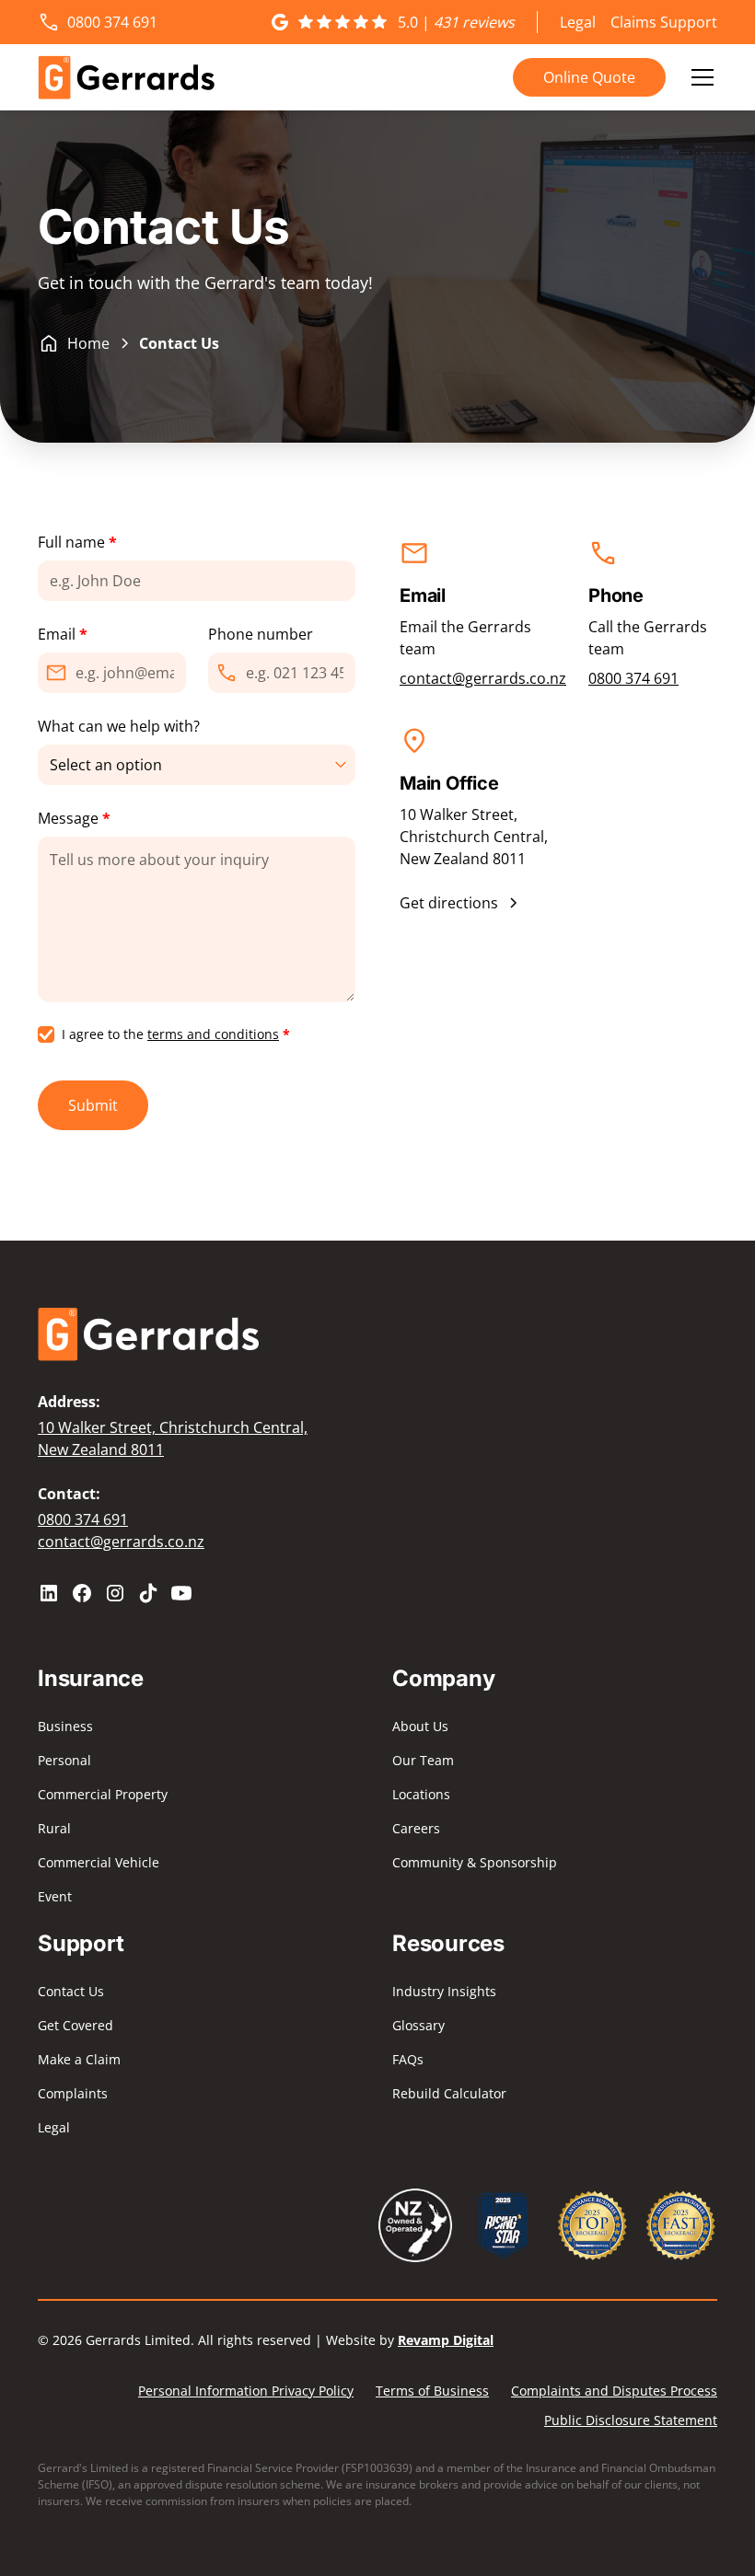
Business (65, 1726)
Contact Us (71, 1991)
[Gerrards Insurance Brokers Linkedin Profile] (49, 1593)
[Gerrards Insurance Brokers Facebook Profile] (82, 1593)
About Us (420, 1726)
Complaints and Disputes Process (614, 2391)
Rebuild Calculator (449, 2093)
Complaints (73, 2093)
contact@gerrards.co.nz (483, 678)
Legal (578, 22)
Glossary (418, 2025)
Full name (77, 542)
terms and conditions (213, 1034)
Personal (64, 1760)
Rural (54, 1828)
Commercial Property (103, 1794)
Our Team (423, 1760)
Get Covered (75, 2025)
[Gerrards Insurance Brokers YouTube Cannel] (181, 1593)
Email (63, 634)
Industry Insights (444, 1991)
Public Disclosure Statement (631, 2420)
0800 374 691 (633, 678)
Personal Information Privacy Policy (246, 2391)
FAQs (408, 2059)
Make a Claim (79, 2059)
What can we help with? (119, 726)
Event (55, 1896)
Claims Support (664, 22)
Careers (416, 1828)
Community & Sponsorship (475, 1862)
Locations (421, 1794)
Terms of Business (432, 2391)
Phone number (261, 634)
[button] (699, 77)
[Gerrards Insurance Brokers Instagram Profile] (115, 1593)
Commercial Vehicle (99, 1862)
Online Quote (589, 77)
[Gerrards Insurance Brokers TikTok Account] (148, 1593)
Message (74, 818)
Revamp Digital (446, 2340)
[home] (126, 77)
